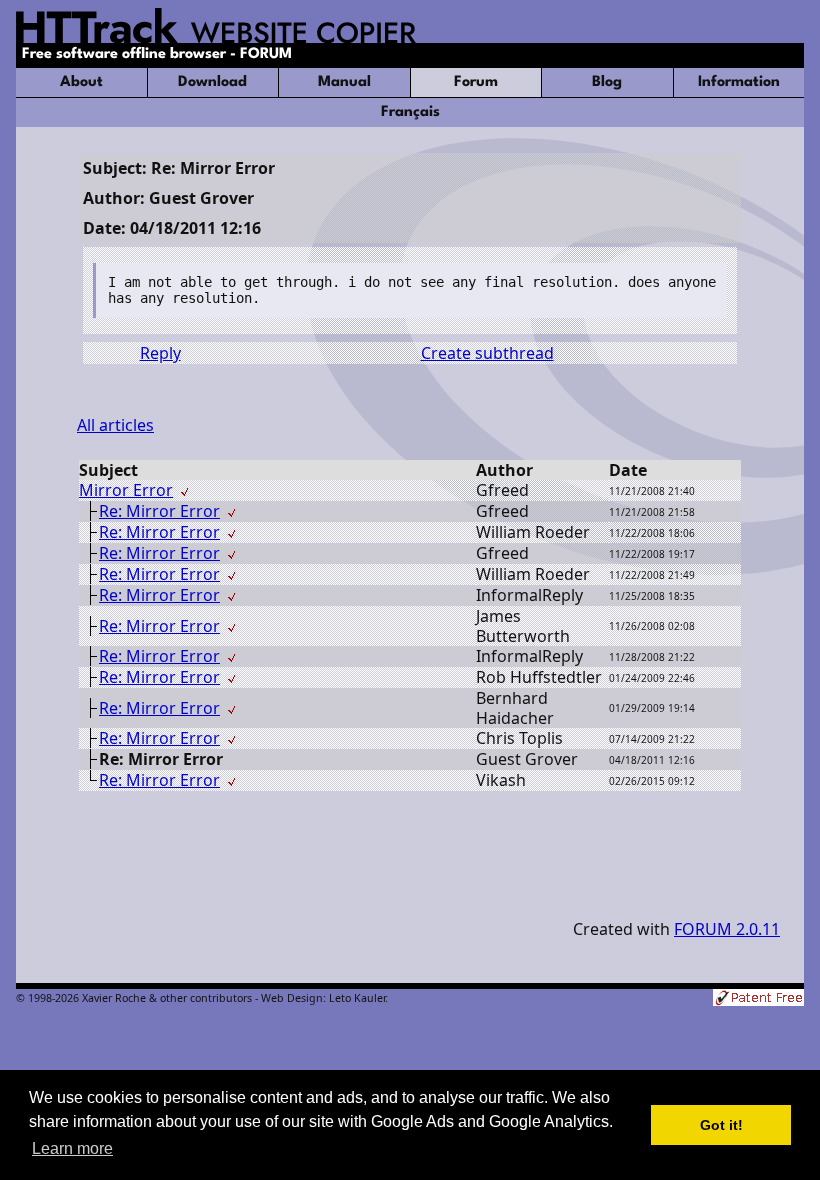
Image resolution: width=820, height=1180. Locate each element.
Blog (607, 82)
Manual (344, 82)
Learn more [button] (72, 1148)
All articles (115, 425)
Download (212, 82)
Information (739, 82)
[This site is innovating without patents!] (758, 999)
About (81, 82)
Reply (160, 353)
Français (410, 112)
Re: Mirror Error (159, 511)
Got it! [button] (721, 1125)
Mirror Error (126, 490)
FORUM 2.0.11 (727, 929)
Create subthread (487, 353)
